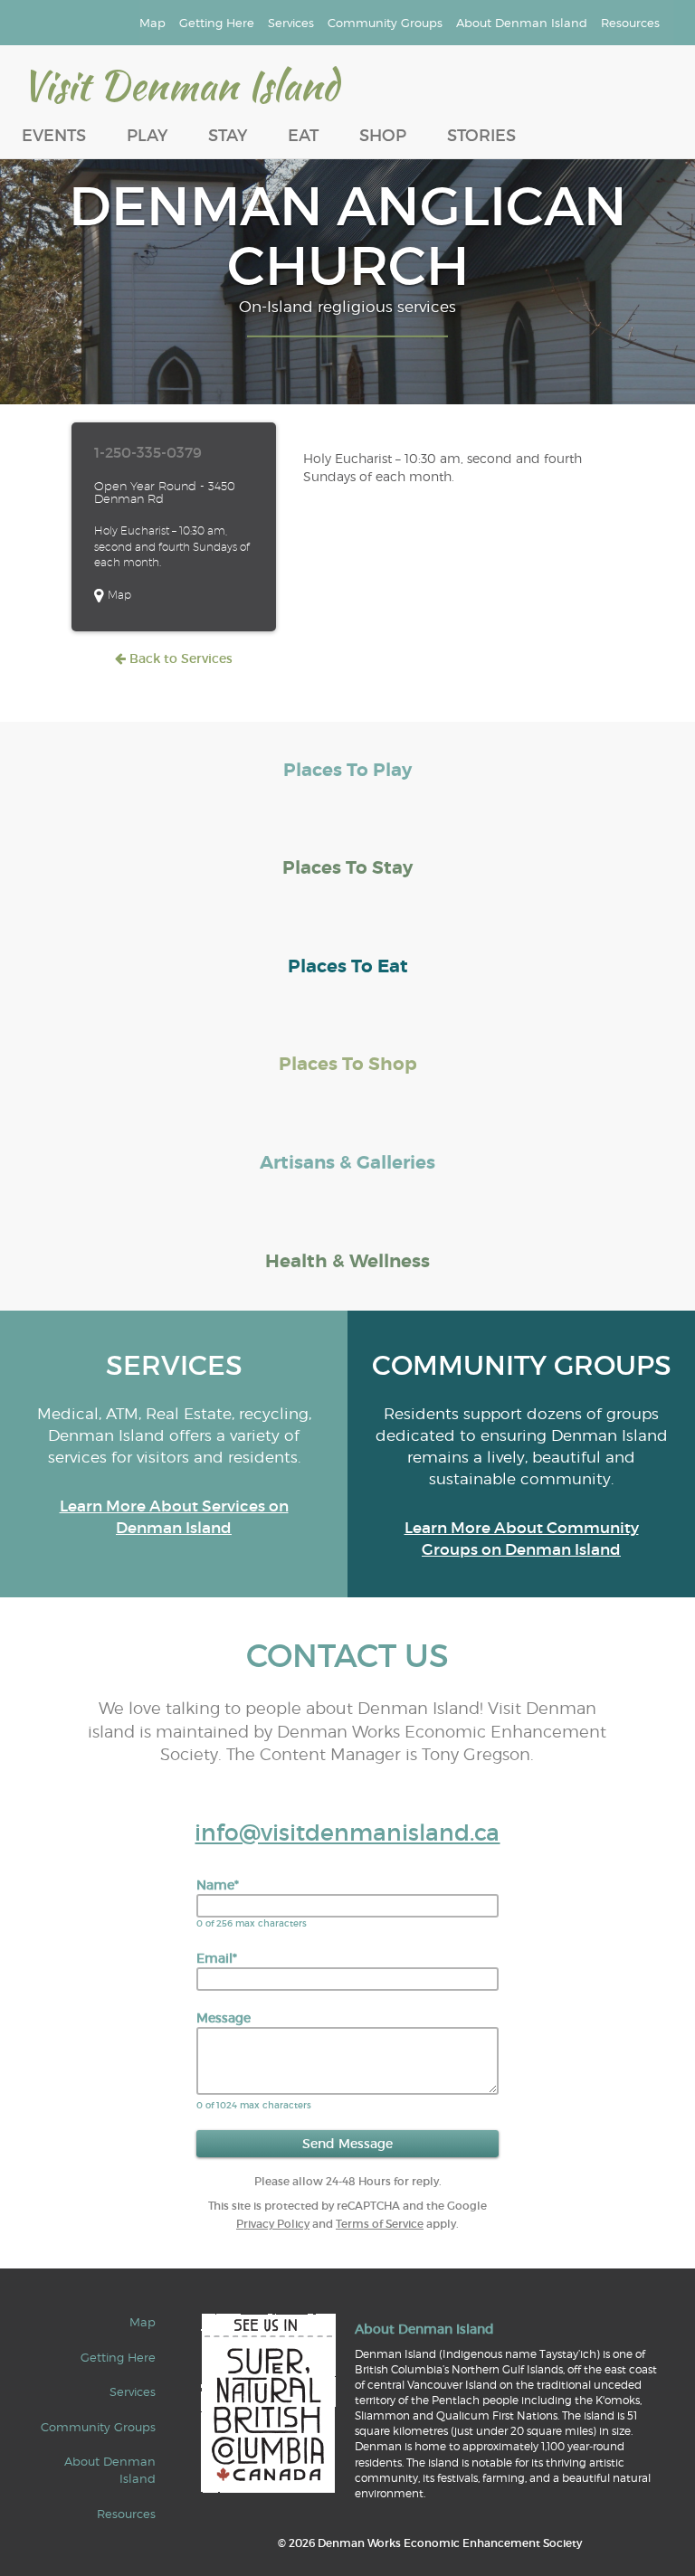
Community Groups (385, 23)
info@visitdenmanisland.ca (347, 1833)
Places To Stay (347, 868)
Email (217, 1958)
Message (224, 2018)
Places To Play (347, 770)
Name (218, 1885)
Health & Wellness (347, 1261)
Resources (630, 23)
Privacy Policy (273, 2224)
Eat (303, 136)
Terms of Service (380, 2224)
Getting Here (217, 23)
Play (147, 136)
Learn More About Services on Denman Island (174, 1517)
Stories (481, 136)
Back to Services (179, 658)
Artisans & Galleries (347, 1163)
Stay (228, 136)
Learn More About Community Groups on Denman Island (522, 1539)
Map (152, 23)
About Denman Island (522, 23)
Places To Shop (348, 1064)
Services (291, 23)
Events (54, 136)
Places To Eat (348, 966)
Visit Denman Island (180, 85)
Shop (383, 136)
